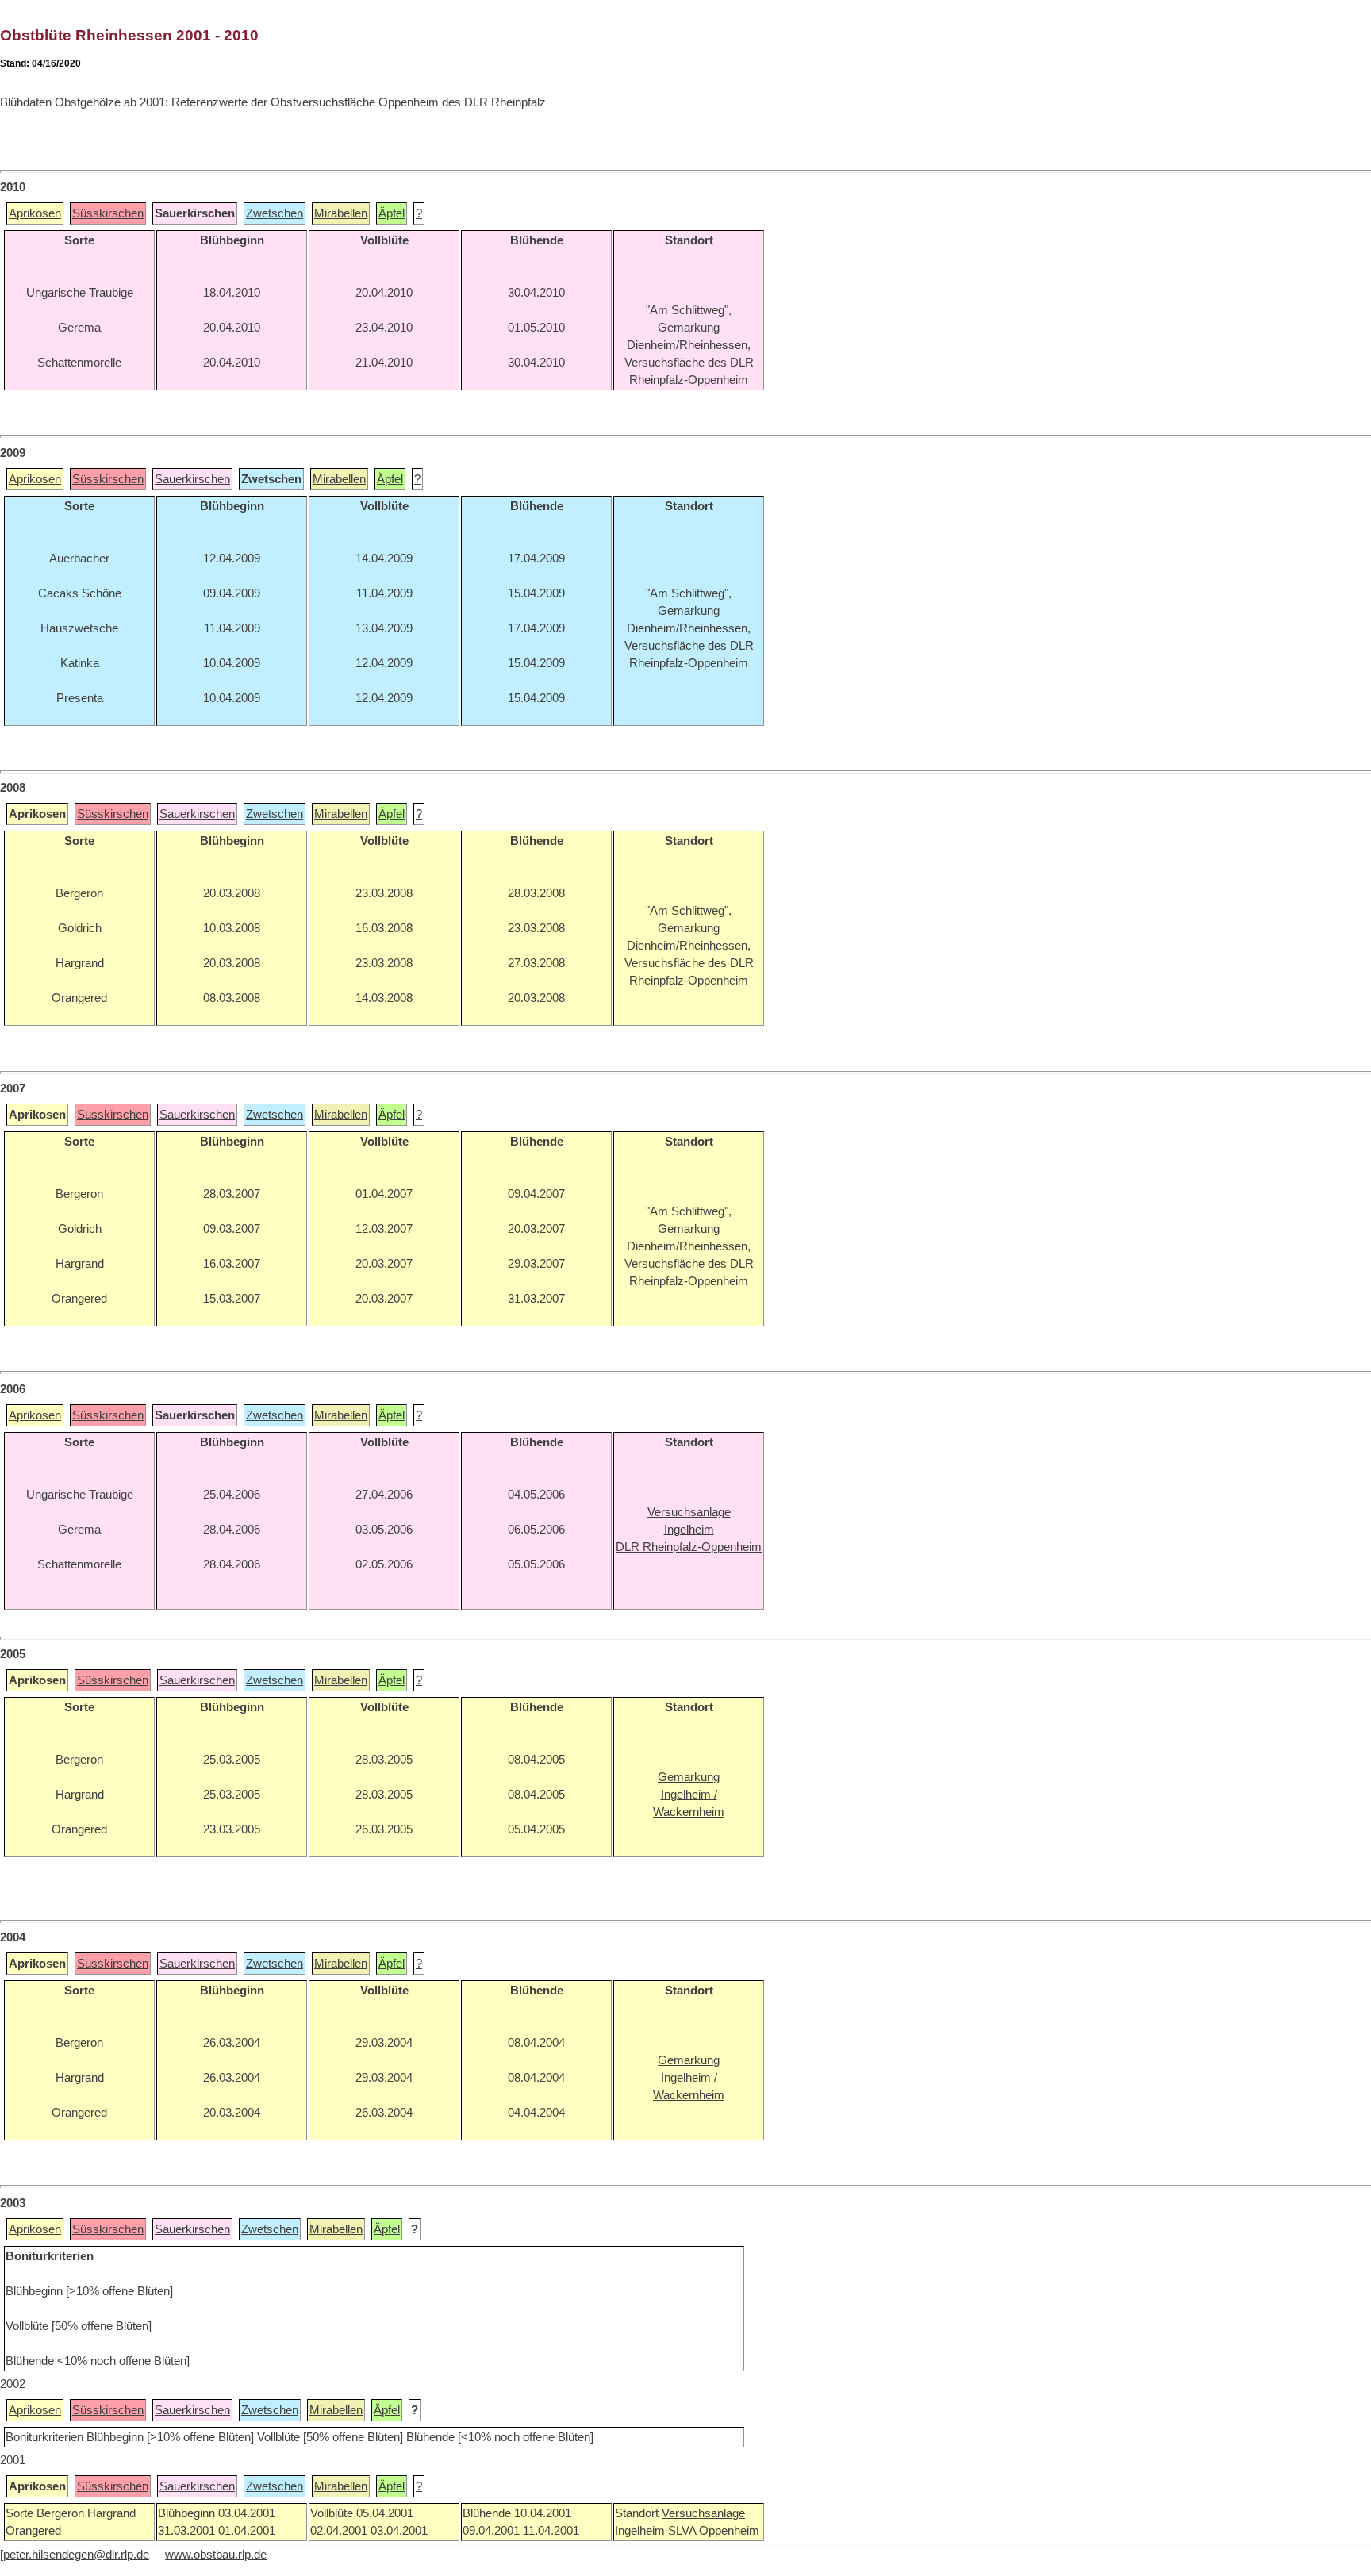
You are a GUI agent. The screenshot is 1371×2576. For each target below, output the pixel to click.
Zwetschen (275, 213)
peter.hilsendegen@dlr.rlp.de (76, 2555)
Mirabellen (341, 213)
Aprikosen (35, 213)
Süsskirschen (108, 213)
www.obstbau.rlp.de (216, 2555)
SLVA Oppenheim (714, 2531)
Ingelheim (641, 2531)
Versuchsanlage (703, 2513)
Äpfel (392, 213)
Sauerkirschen (192, 479)
